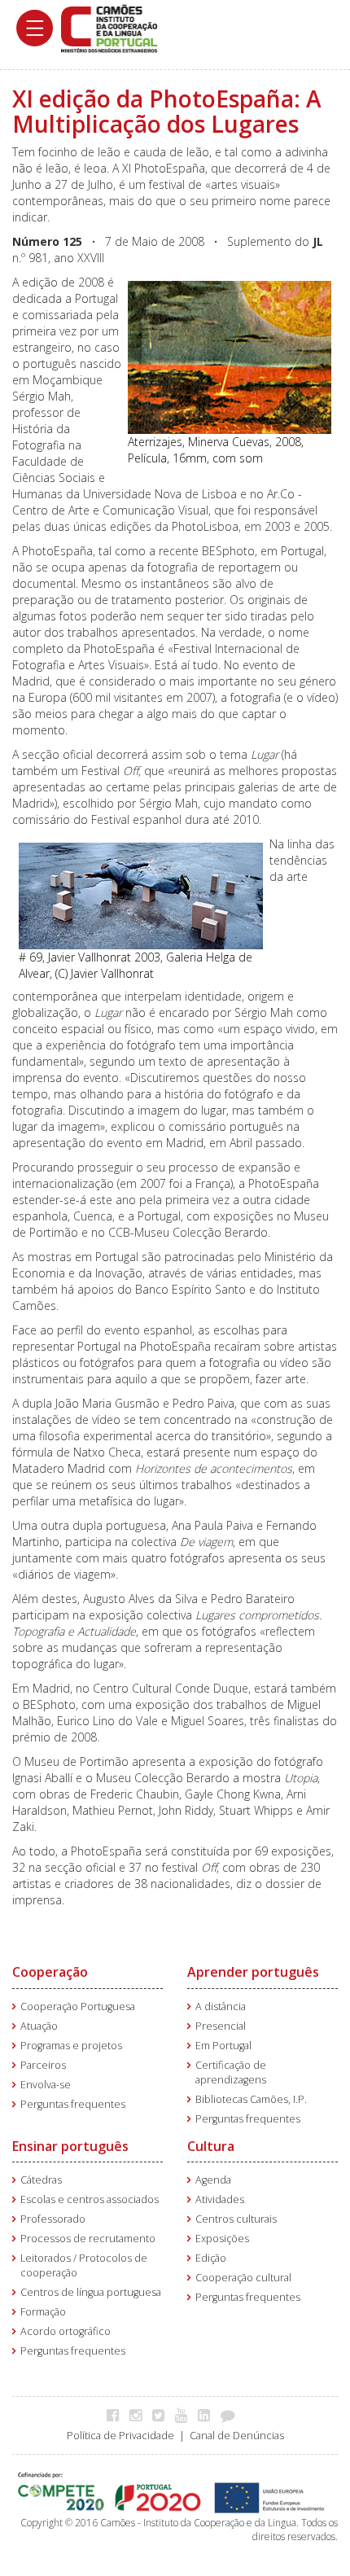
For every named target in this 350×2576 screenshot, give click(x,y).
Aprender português (253, 1972)
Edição (211, 2258)
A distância (221, 2006)
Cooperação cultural (243, 2278)
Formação (43, 2312)
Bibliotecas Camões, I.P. (251, 2099)
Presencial (221, 2026)
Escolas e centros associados (90, 2199)
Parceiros (43, 2065)
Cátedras (41, 2180)
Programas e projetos (71, 2046)
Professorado (53, 2219)
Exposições (222, 2239)
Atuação (39, 2026)
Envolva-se (46, 2085)
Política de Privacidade (120, 2436)
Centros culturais (236, 2219)
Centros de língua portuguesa (91, 2292)
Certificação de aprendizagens (231, 2072)
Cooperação (50, 1972)
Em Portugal (223, 2046)
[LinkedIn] (208, 2415)
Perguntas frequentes (73, 2104)
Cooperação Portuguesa (78, 2006)
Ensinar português (70, 2146)
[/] (109, 27)
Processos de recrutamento (88, 2239)
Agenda (213, 2180)
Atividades (220, 2199)
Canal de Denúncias (237, 2436)
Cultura (211, 2146)
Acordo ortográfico (66, 2331)
